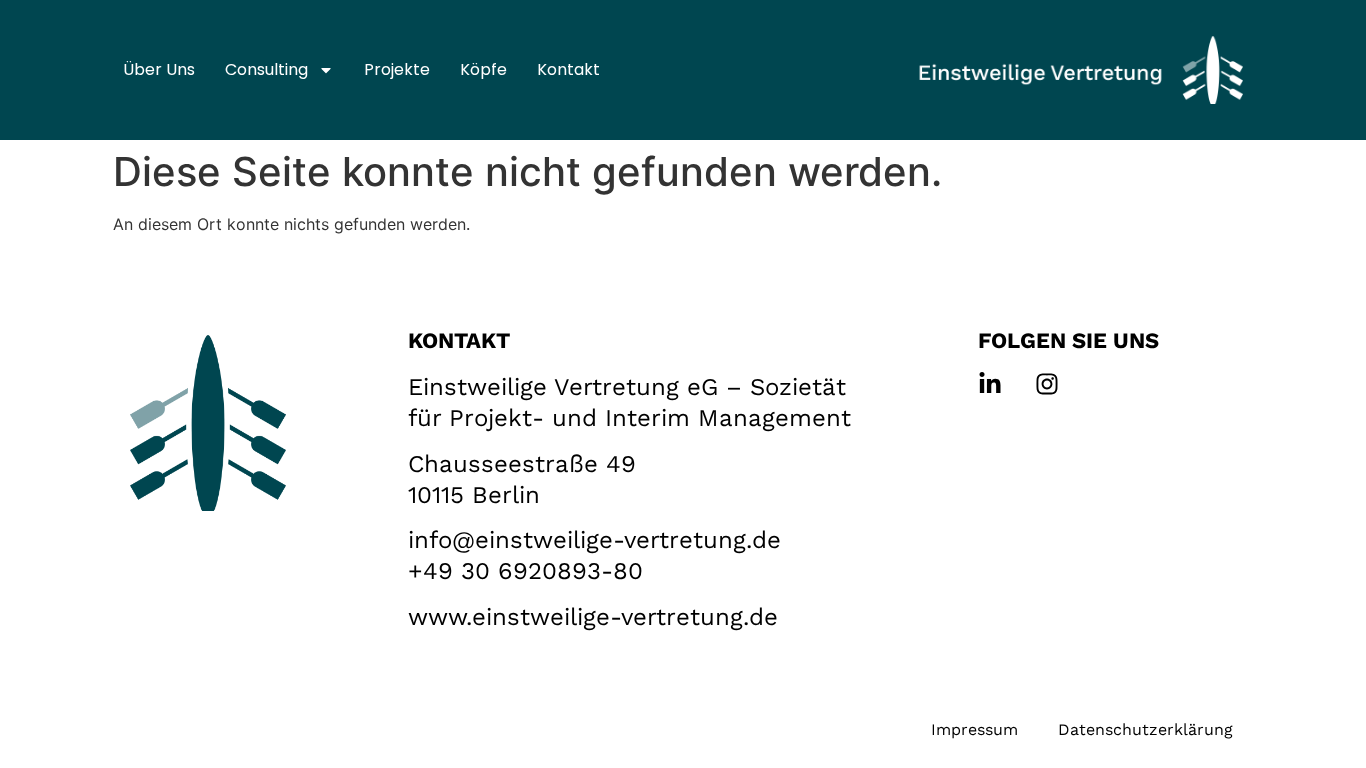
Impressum (974, 729)
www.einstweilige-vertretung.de (593, 617)
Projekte (397, 69)
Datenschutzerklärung (1145, 729)
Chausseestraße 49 (522, 464)
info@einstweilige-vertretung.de (594, 540)
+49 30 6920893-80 (525, 571)
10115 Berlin (474, 495)
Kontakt (568, 69)
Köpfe (483, 69)
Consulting (266, 69)
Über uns (159, 69)
